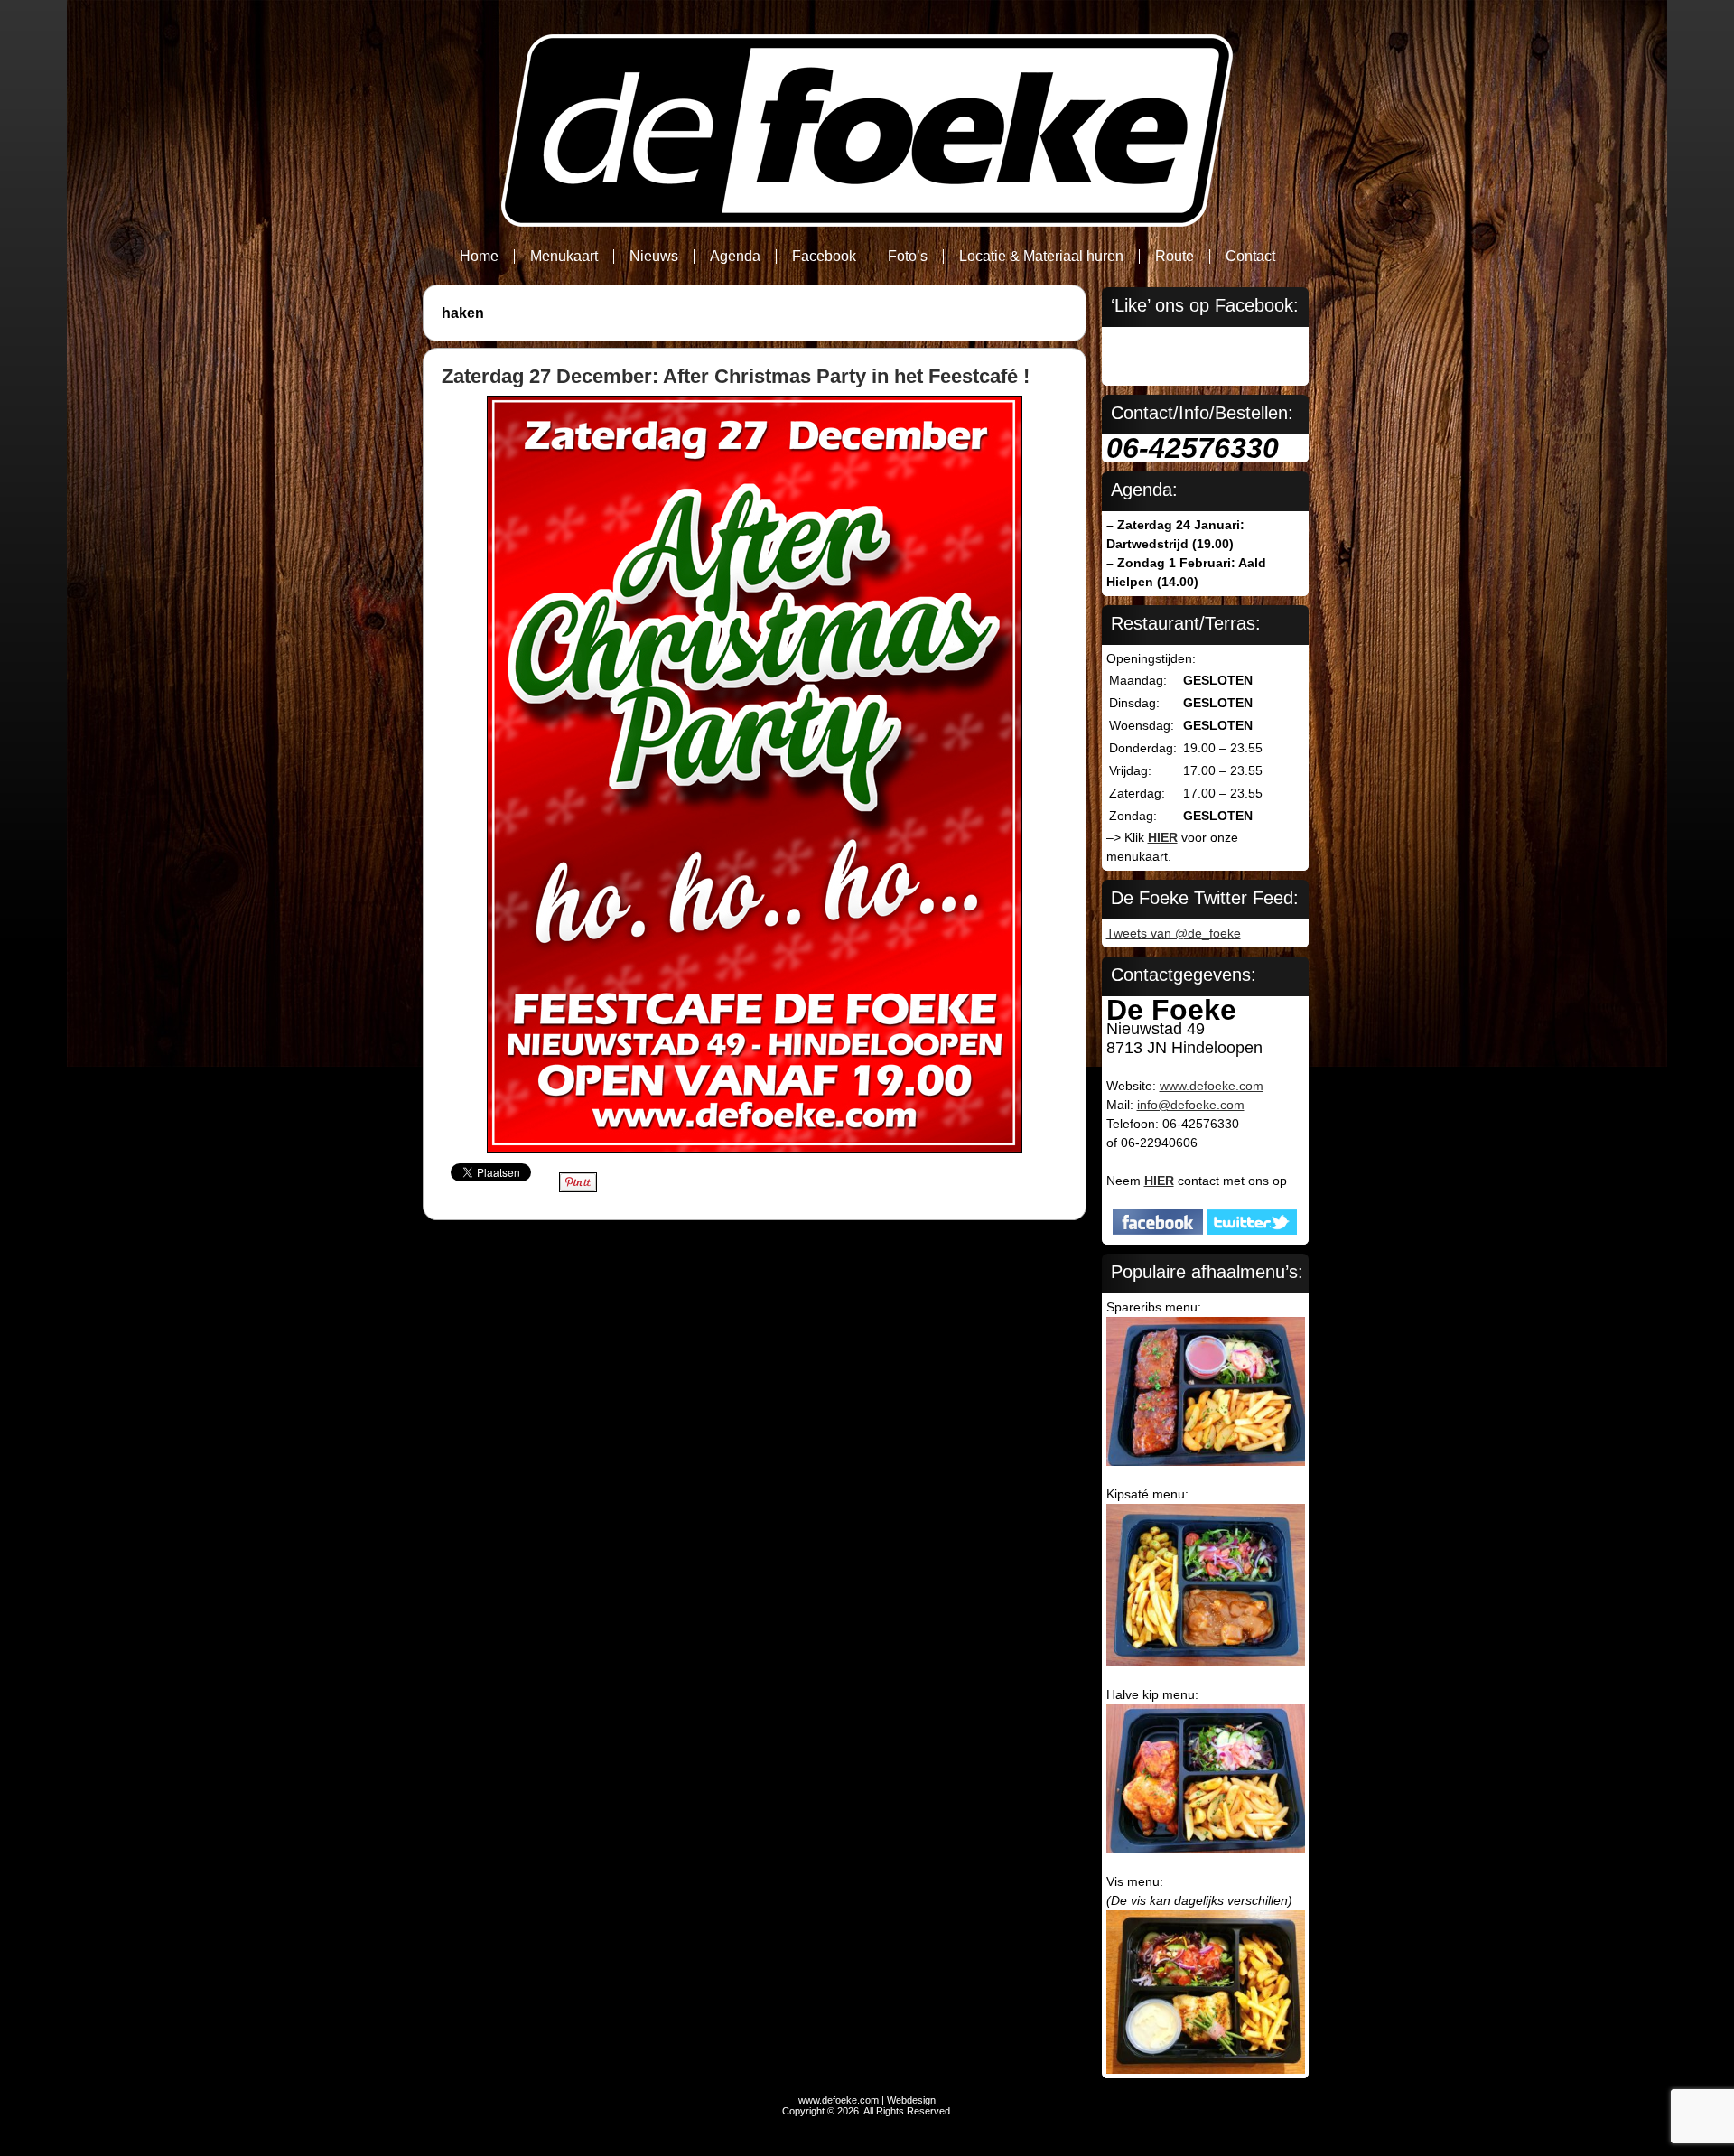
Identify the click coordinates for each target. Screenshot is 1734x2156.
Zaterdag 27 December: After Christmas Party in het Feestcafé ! (736, 376)
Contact (1250, 256)
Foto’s (908, 256)
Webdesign (911, 2100)
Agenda (735, 256)
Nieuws (654, 256)
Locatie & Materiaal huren (1041, 256)
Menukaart (564, 256)
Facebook (824, 256)
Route (1175, 256)
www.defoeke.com (1212, 1086)
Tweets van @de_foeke (1174, 933)
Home (479, 256)
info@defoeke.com (1191, 1105)
